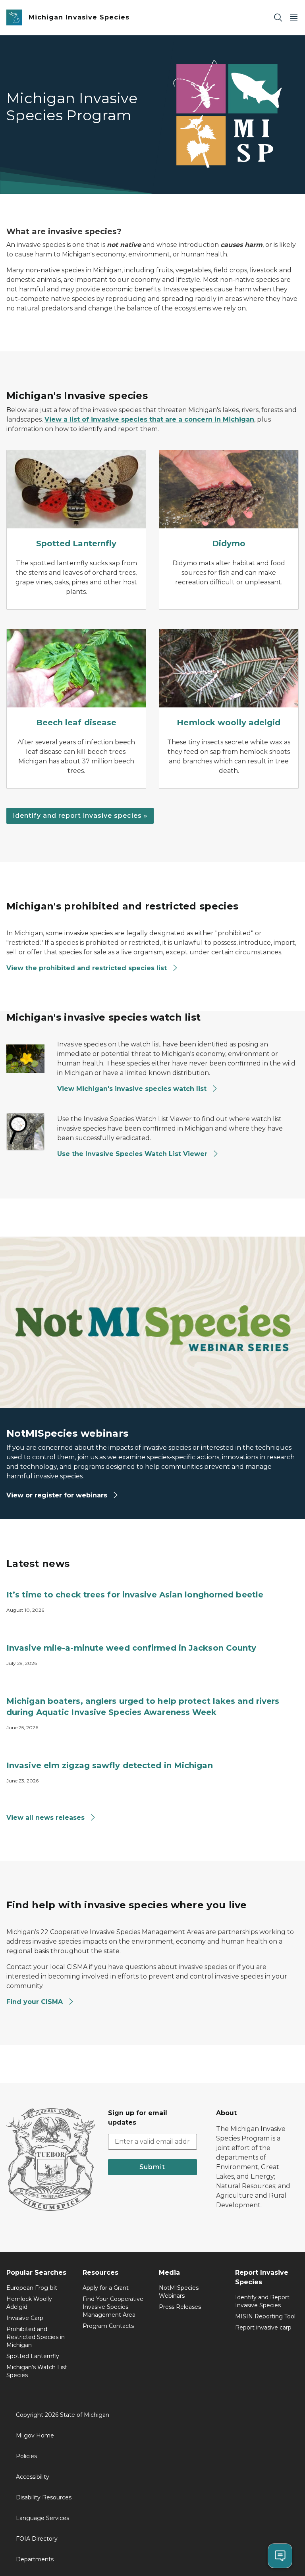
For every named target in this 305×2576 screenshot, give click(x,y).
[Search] (278, 18)
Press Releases (180, 2307)
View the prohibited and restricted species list (87, 968)
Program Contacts (108, 2326)
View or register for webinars (58, 1495)
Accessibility (33, 2477)
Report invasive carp (263, 2327)
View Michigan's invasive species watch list (133, 1089)
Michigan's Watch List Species (37, 2371)
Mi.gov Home (35, 2435)
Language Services (42, 2518)
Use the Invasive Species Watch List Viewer (133, 1154)
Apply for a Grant (106, 2288)
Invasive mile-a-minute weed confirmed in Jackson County (131, 1648)
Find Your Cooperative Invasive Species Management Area (113, 2307)
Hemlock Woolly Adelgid (29, 2303)
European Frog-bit (32, 2288)
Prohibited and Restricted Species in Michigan (36, 2337)
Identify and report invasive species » (80, 816)
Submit (152, 2167)
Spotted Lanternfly (33, 2356)
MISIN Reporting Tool (265, 2316)
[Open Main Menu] (294, 18)
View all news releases (46, 1818)
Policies (26, 2456)
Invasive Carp (25, 2318)
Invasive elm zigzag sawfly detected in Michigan (110, 1765)
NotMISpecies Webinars (179, 2292)
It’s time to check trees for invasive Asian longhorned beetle (135, 1595)
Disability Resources (44, 2497)
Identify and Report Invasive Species (262, 2301)
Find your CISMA (35, 2002)
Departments (35, 2559)
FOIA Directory (37, 2539)
